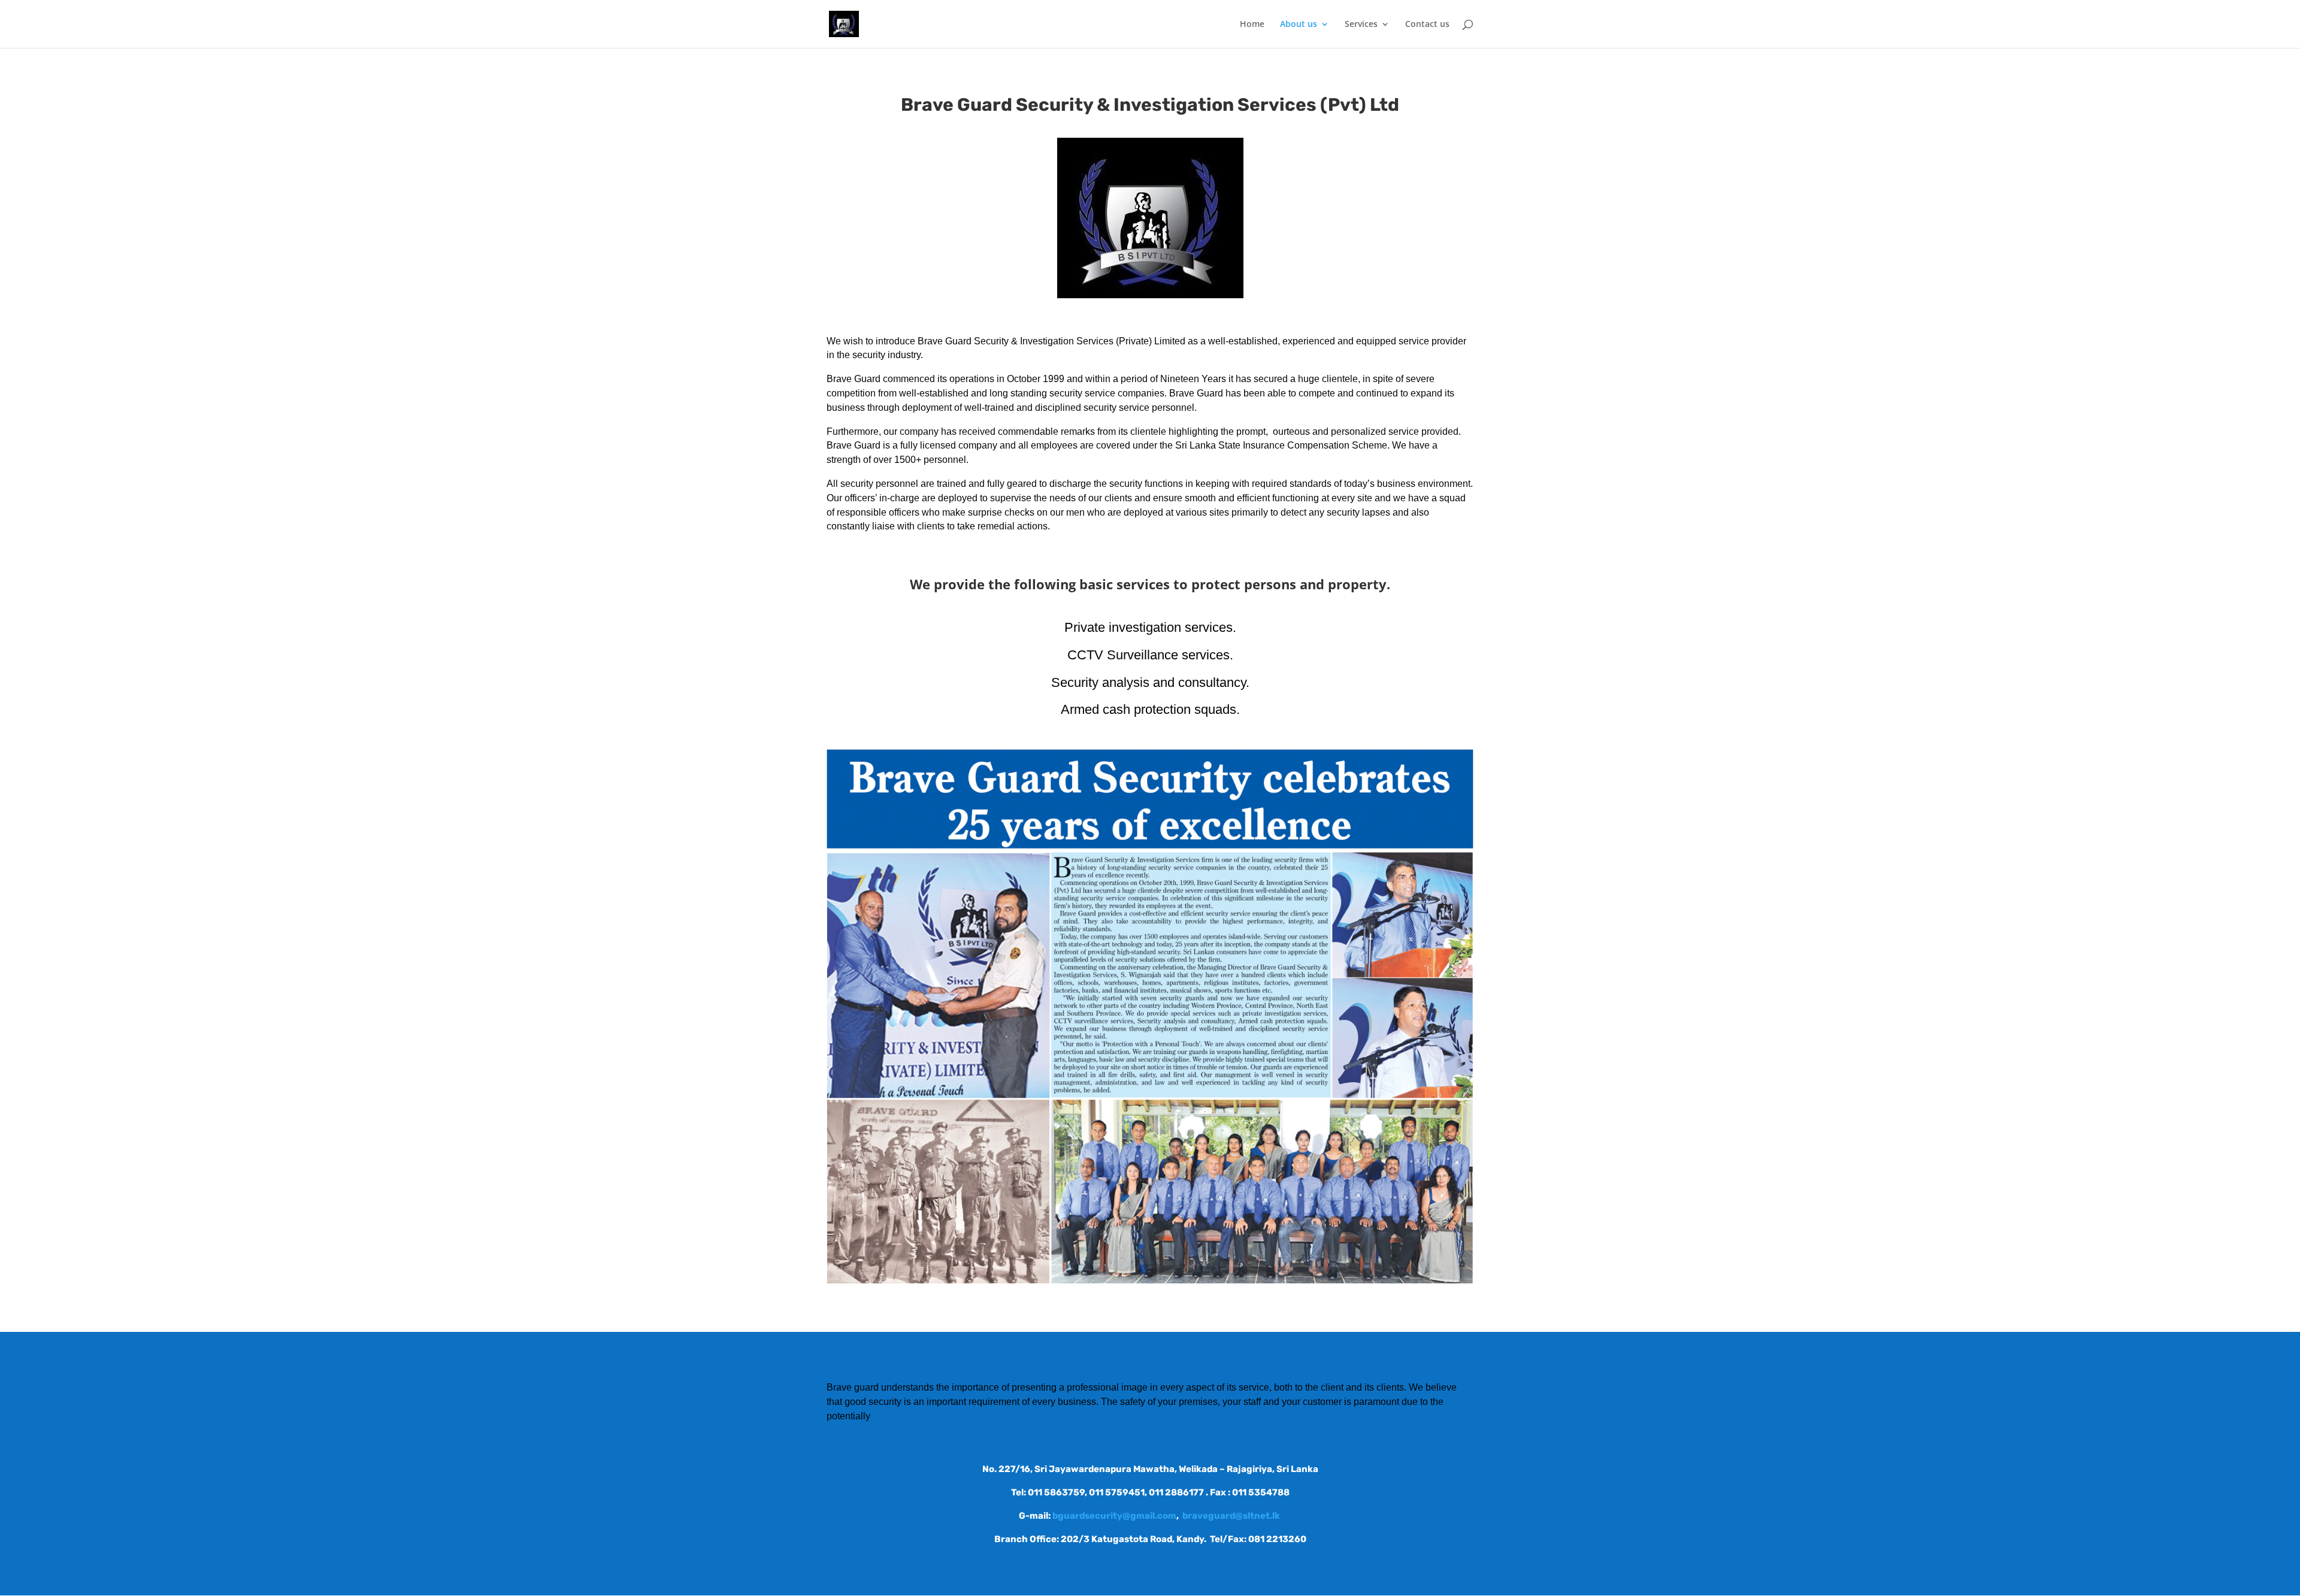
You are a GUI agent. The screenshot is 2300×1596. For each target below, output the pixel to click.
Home (1252, 25)
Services (1361, 25)
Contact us (1427, 25)
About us (1299, 25)
